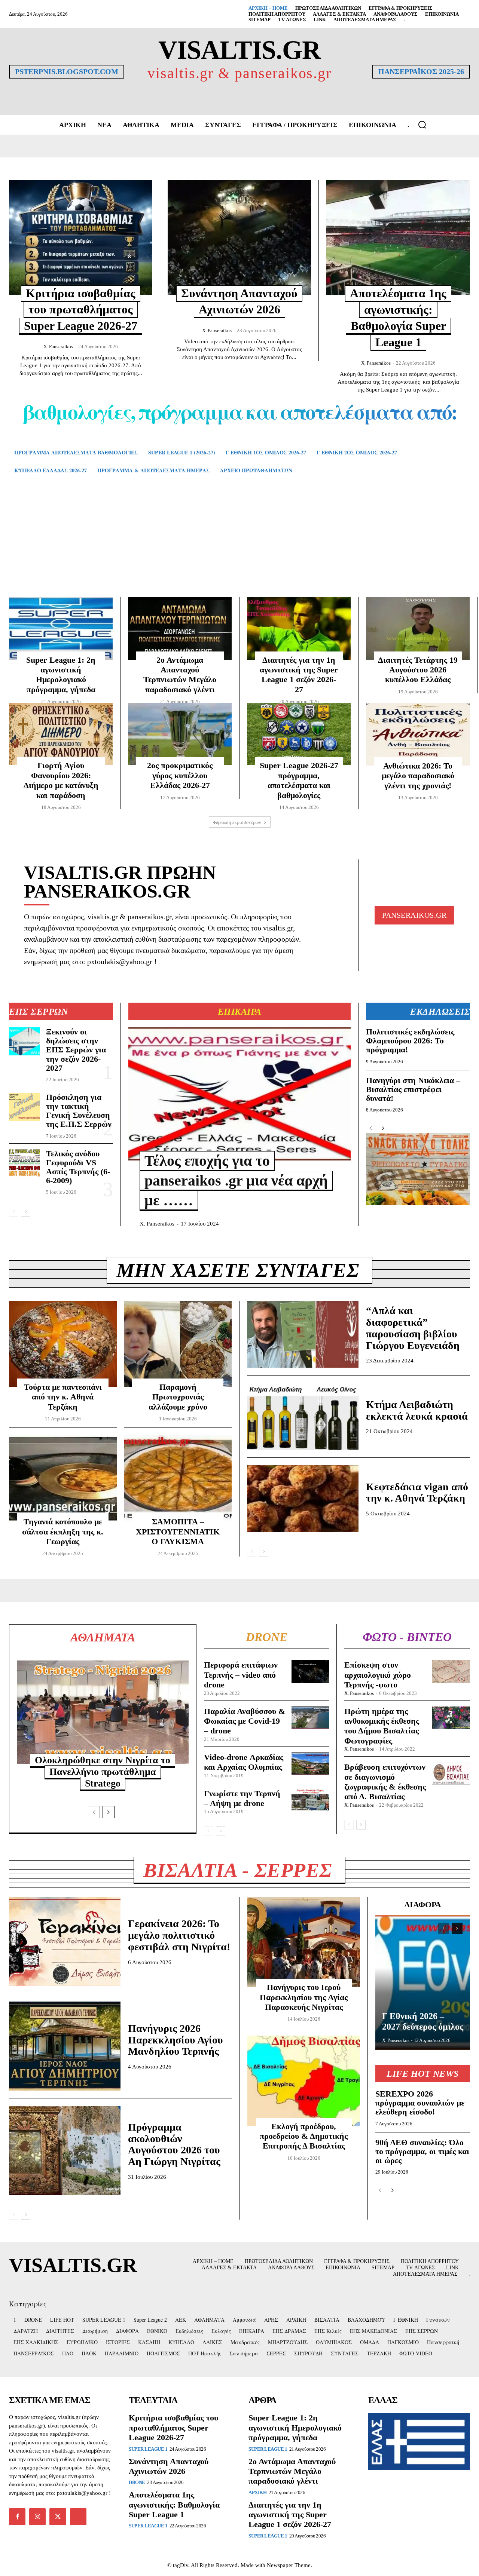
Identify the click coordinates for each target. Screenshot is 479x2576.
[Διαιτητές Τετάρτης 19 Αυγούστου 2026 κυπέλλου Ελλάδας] (418, 628)
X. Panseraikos (58, 346)
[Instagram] (37, 2517)
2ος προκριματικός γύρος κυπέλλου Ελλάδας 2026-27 (180, 775)
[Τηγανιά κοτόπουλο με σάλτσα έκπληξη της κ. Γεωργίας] (63, 1478)
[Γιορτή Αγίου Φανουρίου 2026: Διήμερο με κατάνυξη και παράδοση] (61, 734)
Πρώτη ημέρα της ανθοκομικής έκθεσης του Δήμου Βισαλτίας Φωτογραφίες (382, 1726)
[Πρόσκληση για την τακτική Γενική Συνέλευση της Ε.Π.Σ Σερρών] (25, 1107)
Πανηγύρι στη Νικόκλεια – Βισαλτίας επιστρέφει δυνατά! (413, 1089)
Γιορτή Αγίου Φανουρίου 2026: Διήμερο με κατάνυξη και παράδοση (61, 780)
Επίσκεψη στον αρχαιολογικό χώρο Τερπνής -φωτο (378, 1675)
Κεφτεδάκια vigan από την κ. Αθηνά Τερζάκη (417, 1493)
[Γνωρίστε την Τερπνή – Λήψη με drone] (310, 1800)
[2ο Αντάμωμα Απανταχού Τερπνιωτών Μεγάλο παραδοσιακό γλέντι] (180, 628)
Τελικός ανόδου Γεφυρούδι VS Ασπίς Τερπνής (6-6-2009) (78, 1167)
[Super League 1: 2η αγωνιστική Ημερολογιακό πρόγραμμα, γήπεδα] (61, 628)
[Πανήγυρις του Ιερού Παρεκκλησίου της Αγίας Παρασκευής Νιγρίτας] (304, 1942)
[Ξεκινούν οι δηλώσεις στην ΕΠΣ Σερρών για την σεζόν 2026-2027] (25, 1041)
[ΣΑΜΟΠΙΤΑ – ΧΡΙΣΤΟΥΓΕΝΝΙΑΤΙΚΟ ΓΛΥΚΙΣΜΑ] (178, 1478)
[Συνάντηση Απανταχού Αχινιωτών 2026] (239, 237)
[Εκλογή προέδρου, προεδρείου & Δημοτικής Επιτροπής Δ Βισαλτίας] (304, 2081)
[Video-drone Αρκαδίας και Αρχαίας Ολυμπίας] (310, 1764)
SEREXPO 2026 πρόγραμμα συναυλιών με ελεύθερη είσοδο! (420, 2103)
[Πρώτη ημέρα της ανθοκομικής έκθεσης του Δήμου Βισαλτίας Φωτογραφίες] (451, 1718)
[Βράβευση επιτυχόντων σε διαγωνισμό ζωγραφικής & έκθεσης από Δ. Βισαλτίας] (451, 1773)
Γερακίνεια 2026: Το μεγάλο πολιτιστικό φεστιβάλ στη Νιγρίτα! (179, 1935)
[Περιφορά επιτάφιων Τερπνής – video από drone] (310, 1671)
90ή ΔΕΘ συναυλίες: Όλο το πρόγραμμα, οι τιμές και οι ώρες (422, 2151)
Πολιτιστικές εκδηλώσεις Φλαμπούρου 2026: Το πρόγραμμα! (410, 1041)
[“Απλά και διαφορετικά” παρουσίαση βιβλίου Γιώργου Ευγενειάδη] (303, 1334)
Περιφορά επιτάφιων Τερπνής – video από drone (241, 1675)
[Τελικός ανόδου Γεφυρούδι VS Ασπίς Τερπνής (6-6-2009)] (25, 1163)
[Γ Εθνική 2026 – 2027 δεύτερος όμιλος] (423, 1982)
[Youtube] (78, 2517)
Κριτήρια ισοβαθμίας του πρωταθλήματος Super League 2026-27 (81, 309)
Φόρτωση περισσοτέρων (237, 822)
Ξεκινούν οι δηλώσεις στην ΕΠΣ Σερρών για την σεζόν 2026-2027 (76, 1050)
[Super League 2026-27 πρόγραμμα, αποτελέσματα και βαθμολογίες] (299, 734)
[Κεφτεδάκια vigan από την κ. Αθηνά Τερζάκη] (303, 1499)
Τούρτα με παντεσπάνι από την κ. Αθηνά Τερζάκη (63, 1397)
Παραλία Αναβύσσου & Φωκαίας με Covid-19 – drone (245, 1721)
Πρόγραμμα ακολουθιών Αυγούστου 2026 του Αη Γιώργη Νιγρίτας (174, 2144)
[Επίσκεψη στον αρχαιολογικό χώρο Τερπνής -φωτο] (451, 1671)
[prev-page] (14, 1212)
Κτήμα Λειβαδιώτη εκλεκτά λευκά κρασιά (417, 1410)
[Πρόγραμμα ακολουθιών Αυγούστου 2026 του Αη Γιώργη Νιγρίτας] (65, 2150)
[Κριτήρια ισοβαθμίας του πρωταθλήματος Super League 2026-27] (81, 237)
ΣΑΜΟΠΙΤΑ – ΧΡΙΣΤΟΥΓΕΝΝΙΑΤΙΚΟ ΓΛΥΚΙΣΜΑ (178, 1531)
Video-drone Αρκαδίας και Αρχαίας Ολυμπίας (244, 1762)
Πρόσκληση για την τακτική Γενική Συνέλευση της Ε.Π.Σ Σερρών (79, 1111)
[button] (422, 125)
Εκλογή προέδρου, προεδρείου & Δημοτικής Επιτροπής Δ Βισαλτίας (304, 2136)
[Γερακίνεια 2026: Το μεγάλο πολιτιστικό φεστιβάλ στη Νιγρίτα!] (65, 1941)
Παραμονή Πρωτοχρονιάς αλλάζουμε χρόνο (178, 1397)
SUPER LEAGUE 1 (148, 2449)
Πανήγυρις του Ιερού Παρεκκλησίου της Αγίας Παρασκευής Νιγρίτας (304, 1997)
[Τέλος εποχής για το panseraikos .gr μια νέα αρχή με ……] (239, 1094)
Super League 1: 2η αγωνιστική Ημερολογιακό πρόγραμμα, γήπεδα (61, 675)
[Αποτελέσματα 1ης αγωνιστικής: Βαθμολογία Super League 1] (398, 237)
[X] (58, 2517)
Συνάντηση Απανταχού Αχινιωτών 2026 (169, 2466)
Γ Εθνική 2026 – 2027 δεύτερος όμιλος (423, 2021)
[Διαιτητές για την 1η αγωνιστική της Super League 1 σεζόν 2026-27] (299, 628)
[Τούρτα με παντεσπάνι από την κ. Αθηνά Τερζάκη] (63, 1344)
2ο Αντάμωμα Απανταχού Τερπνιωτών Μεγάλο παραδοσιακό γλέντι (180, 675)
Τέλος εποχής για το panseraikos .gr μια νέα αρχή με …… (236, 1180)
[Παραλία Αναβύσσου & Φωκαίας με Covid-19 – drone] (310, 1718)
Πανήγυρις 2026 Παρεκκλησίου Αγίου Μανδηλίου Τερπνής (176, 2040)
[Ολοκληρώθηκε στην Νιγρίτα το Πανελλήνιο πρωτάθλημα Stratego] (103, 1712)
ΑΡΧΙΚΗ (257, 2492)
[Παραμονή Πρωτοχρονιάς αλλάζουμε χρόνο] (178, 1344)
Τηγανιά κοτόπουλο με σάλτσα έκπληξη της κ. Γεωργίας (63, 1531)
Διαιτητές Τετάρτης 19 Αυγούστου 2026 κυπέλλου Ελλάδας (418, 670)
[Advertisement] (239, 547)
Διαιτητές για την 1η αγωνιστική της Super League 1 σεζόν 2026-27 (299, 675)
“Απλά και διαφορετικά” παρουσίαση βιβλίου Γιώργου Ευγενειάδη (413, 1328)
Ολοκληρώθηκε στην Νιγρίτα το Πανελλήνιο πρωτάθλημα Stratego (103, 1772)
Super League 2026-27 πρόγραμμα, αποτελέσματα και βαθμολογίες (299, 780)
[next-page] (26, 1212)
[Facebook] (17, 2517)
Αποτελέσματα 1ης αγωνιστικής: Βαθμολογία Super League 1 (174, 2505)
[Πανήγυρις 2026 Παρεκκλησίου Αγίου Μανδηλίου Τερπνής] (65, 2046)
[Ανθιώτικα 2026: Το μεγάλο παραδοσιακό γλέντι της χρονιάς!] (418, 734)
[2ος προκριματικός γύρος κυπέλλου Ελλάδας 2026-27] (180, 734)
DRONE (137, 2482)
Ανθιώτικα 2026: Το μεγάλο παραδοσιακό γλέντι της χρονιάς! (418, 776)
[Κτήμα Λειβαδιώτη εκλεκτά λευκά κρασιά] (303, 1416)
